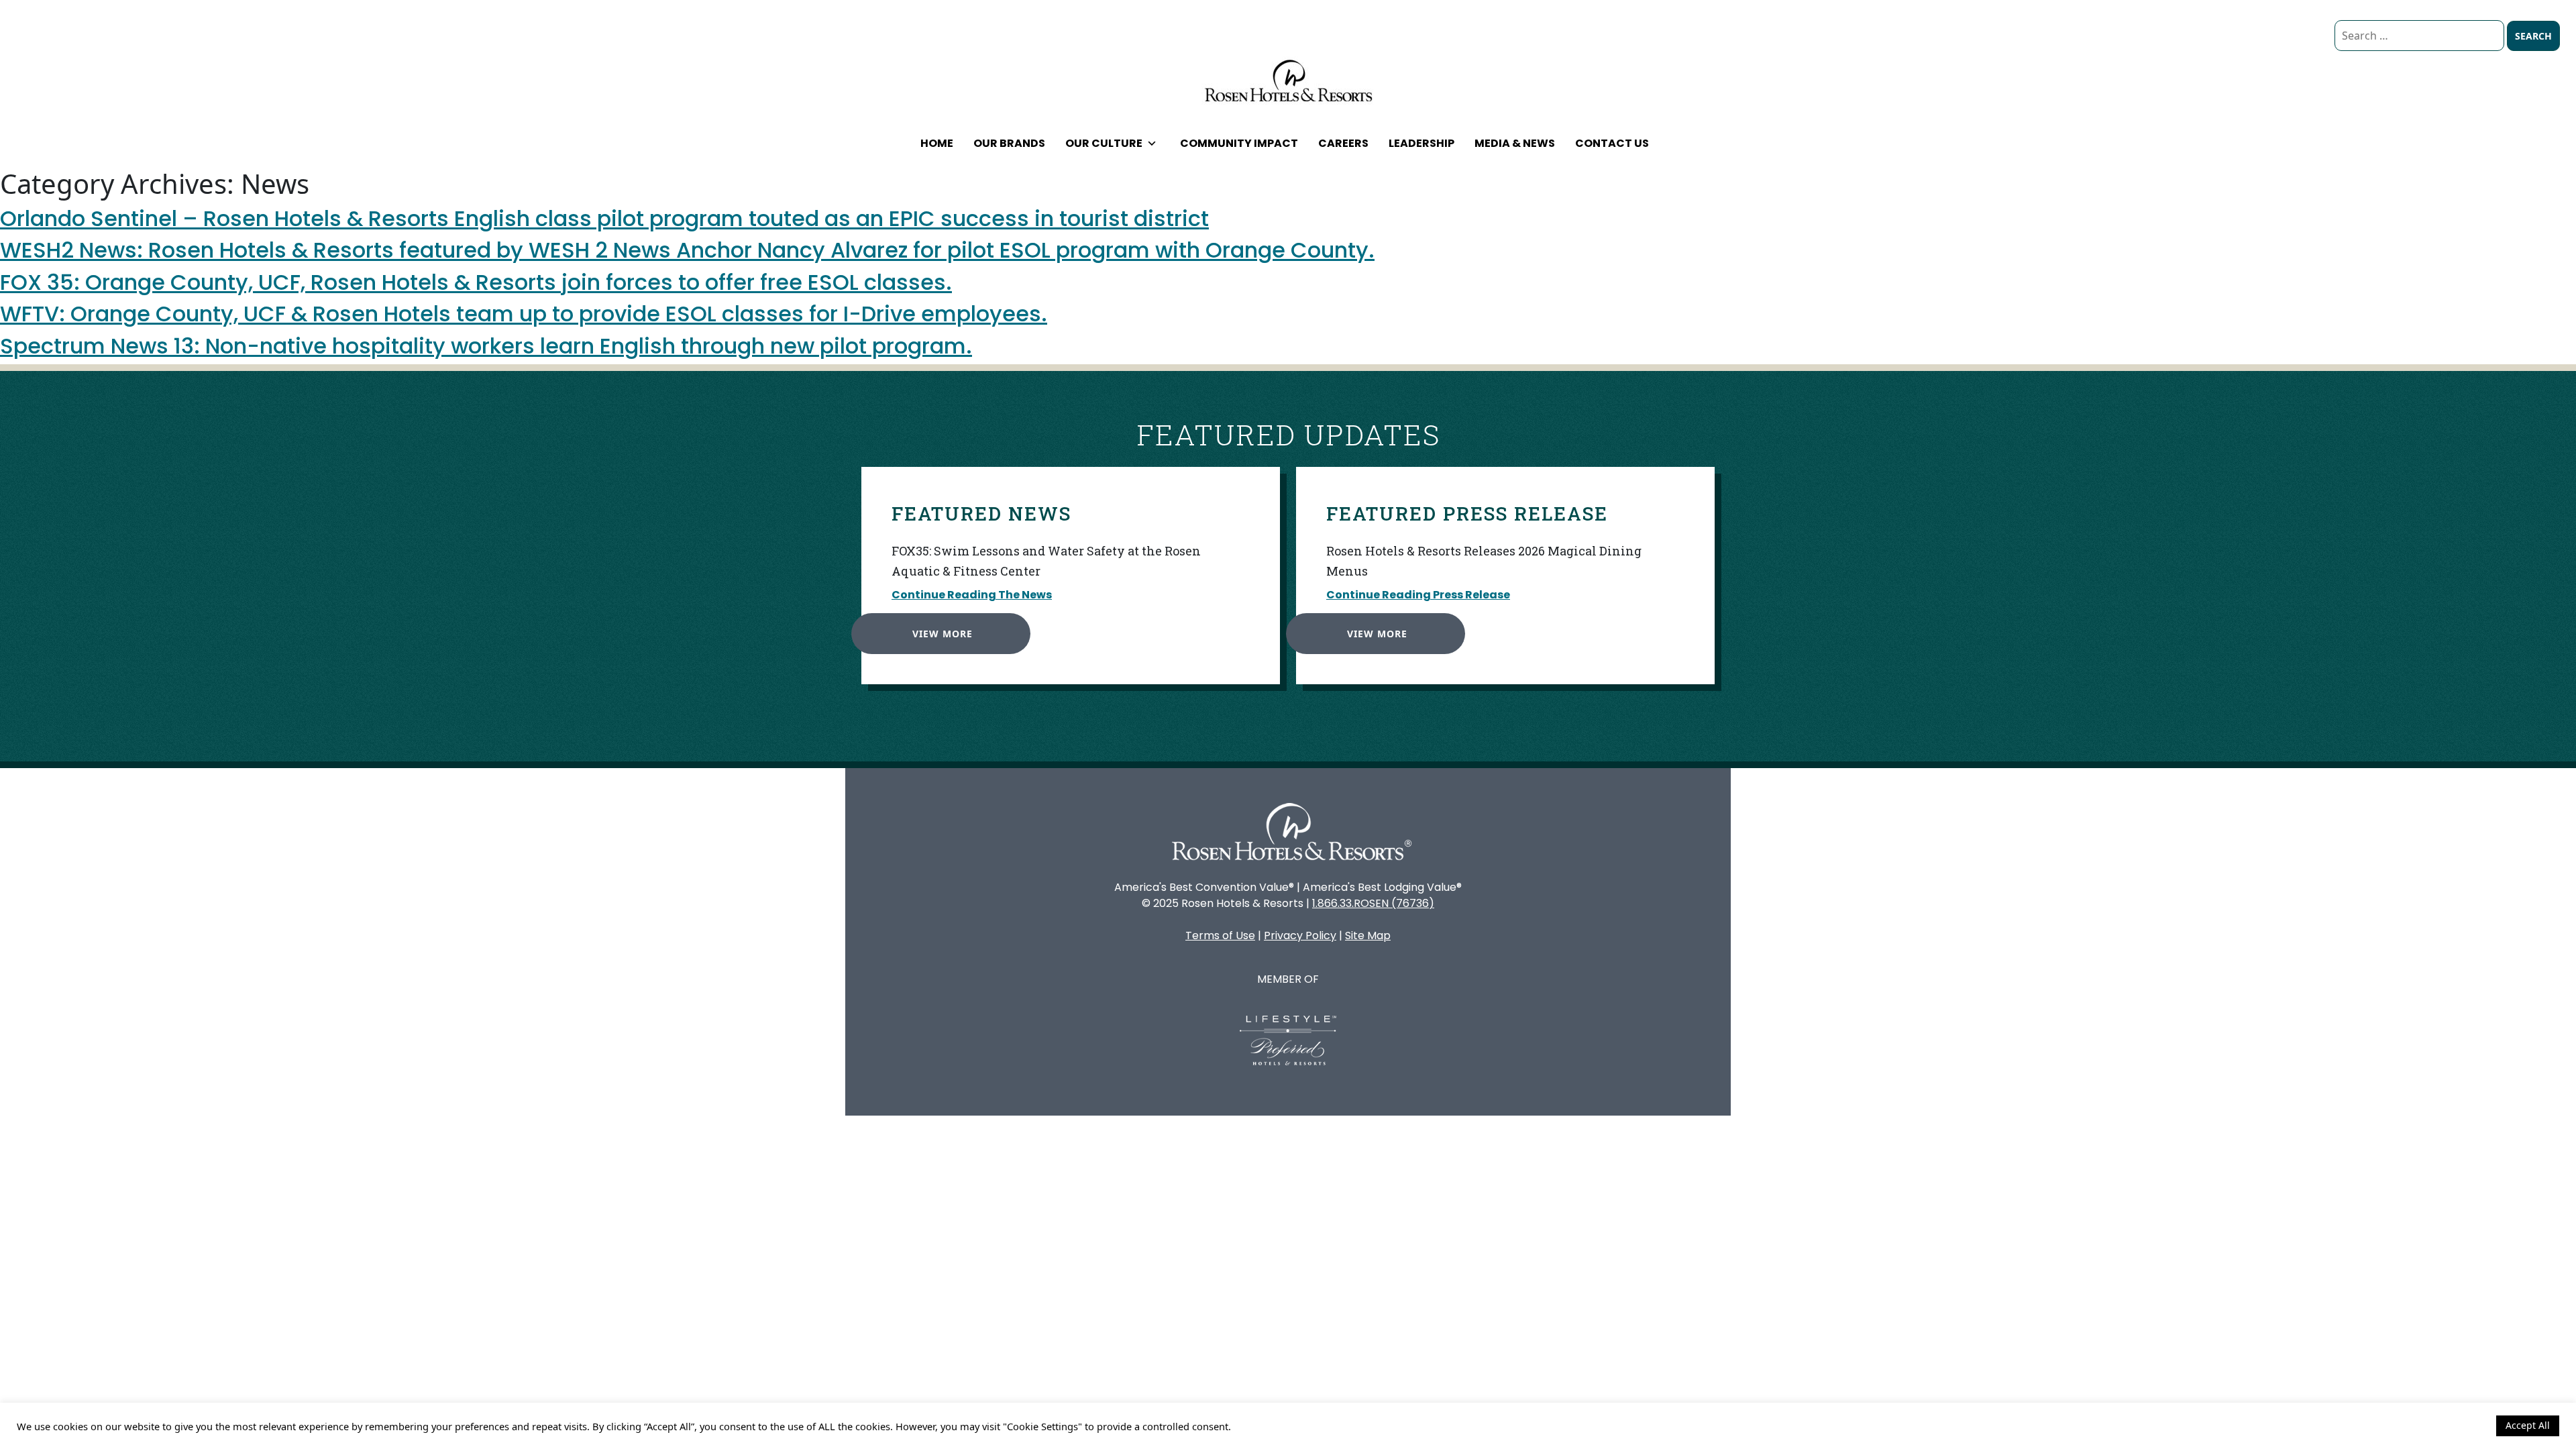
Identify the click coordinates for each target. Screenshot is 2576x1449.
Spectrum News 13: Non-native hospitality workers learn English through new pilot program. (486, 346)
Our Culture (1104, 143)
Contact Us (1612, 143)
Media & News (1515, 143)
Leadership (1421, 143)
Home (937, 143)
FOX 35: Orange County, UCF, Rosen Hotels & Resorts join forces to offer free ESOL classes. (476, 282)
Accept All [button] (2528, 1425)
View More (943, 634)
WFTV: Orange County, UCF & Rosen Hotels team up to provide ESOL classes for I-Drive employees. (524, 314)
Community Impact (1239, 143)
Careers (1343, 143)
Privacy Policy (1300, 935)
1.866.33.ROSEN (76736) (1373, 903)
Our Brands (1009, 143)
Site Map (1368, 935)
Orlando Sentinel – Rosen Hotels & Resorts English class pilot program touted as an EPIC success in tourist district (604, 218)
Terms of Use (1220, 935)
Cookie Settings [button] (2450, 1426)
